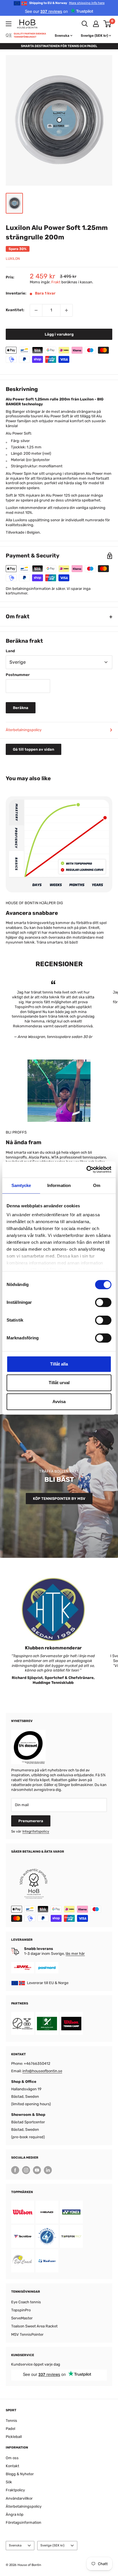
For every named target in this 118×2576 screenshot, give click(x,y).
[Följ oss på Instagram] (26, 2170)
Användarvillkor (19, 2498)
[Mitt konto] (96, 24)
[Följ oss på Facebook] (15, 2170)
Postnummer (18, 675)
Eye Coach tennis (26, 2302)
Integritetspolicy (36, 1831)
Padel (10, 2429)
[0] (108, 24)
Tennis (11, 2421)
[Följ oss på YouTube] (37, 2170)
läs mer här (75, 1954)
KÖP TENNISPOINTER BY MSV (59, 1499)
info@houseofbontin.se (42, 2071)
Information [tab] (59, 1185)
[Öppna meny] (9, 24)
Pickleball (14, 2437)
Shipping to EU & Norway (67, 3)
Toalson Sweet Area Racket (34, 2326)
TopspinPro (21, 2310)
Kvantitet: (15, 310)
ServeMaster (22, 2318)
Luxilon (13, 259)
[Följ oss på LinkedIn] (48, 2170)
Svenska (15, 2545)
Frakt (56, 282)
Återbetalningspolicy (24, 730)
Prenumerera (31, 1821)
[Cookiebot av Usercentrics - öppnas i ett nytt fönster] (86, 1169)
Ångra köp (15, 2514)
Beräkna (21, 708)
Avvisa (59, 1402)
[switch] (103, 1302)
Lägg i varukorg (59, 334)
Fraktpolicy (15, 2490)
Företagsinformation (23, 2522)
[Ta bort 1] (36, 310)
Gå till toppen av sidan (34, 749)
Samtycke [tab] (21, 1185)
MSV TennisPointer (27, 2334)
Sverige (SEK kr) (52, 2545)
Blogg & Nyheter (20, 2474)
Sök (9, 2482)
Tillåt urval (59, 1383)
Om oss (12, 2458)
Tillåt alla (59, 1364)
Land (10, 651)
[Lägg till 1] (66, 310)
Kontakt (12, 2466)
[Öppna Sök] (85, 24)
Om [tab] (97, 1185)
